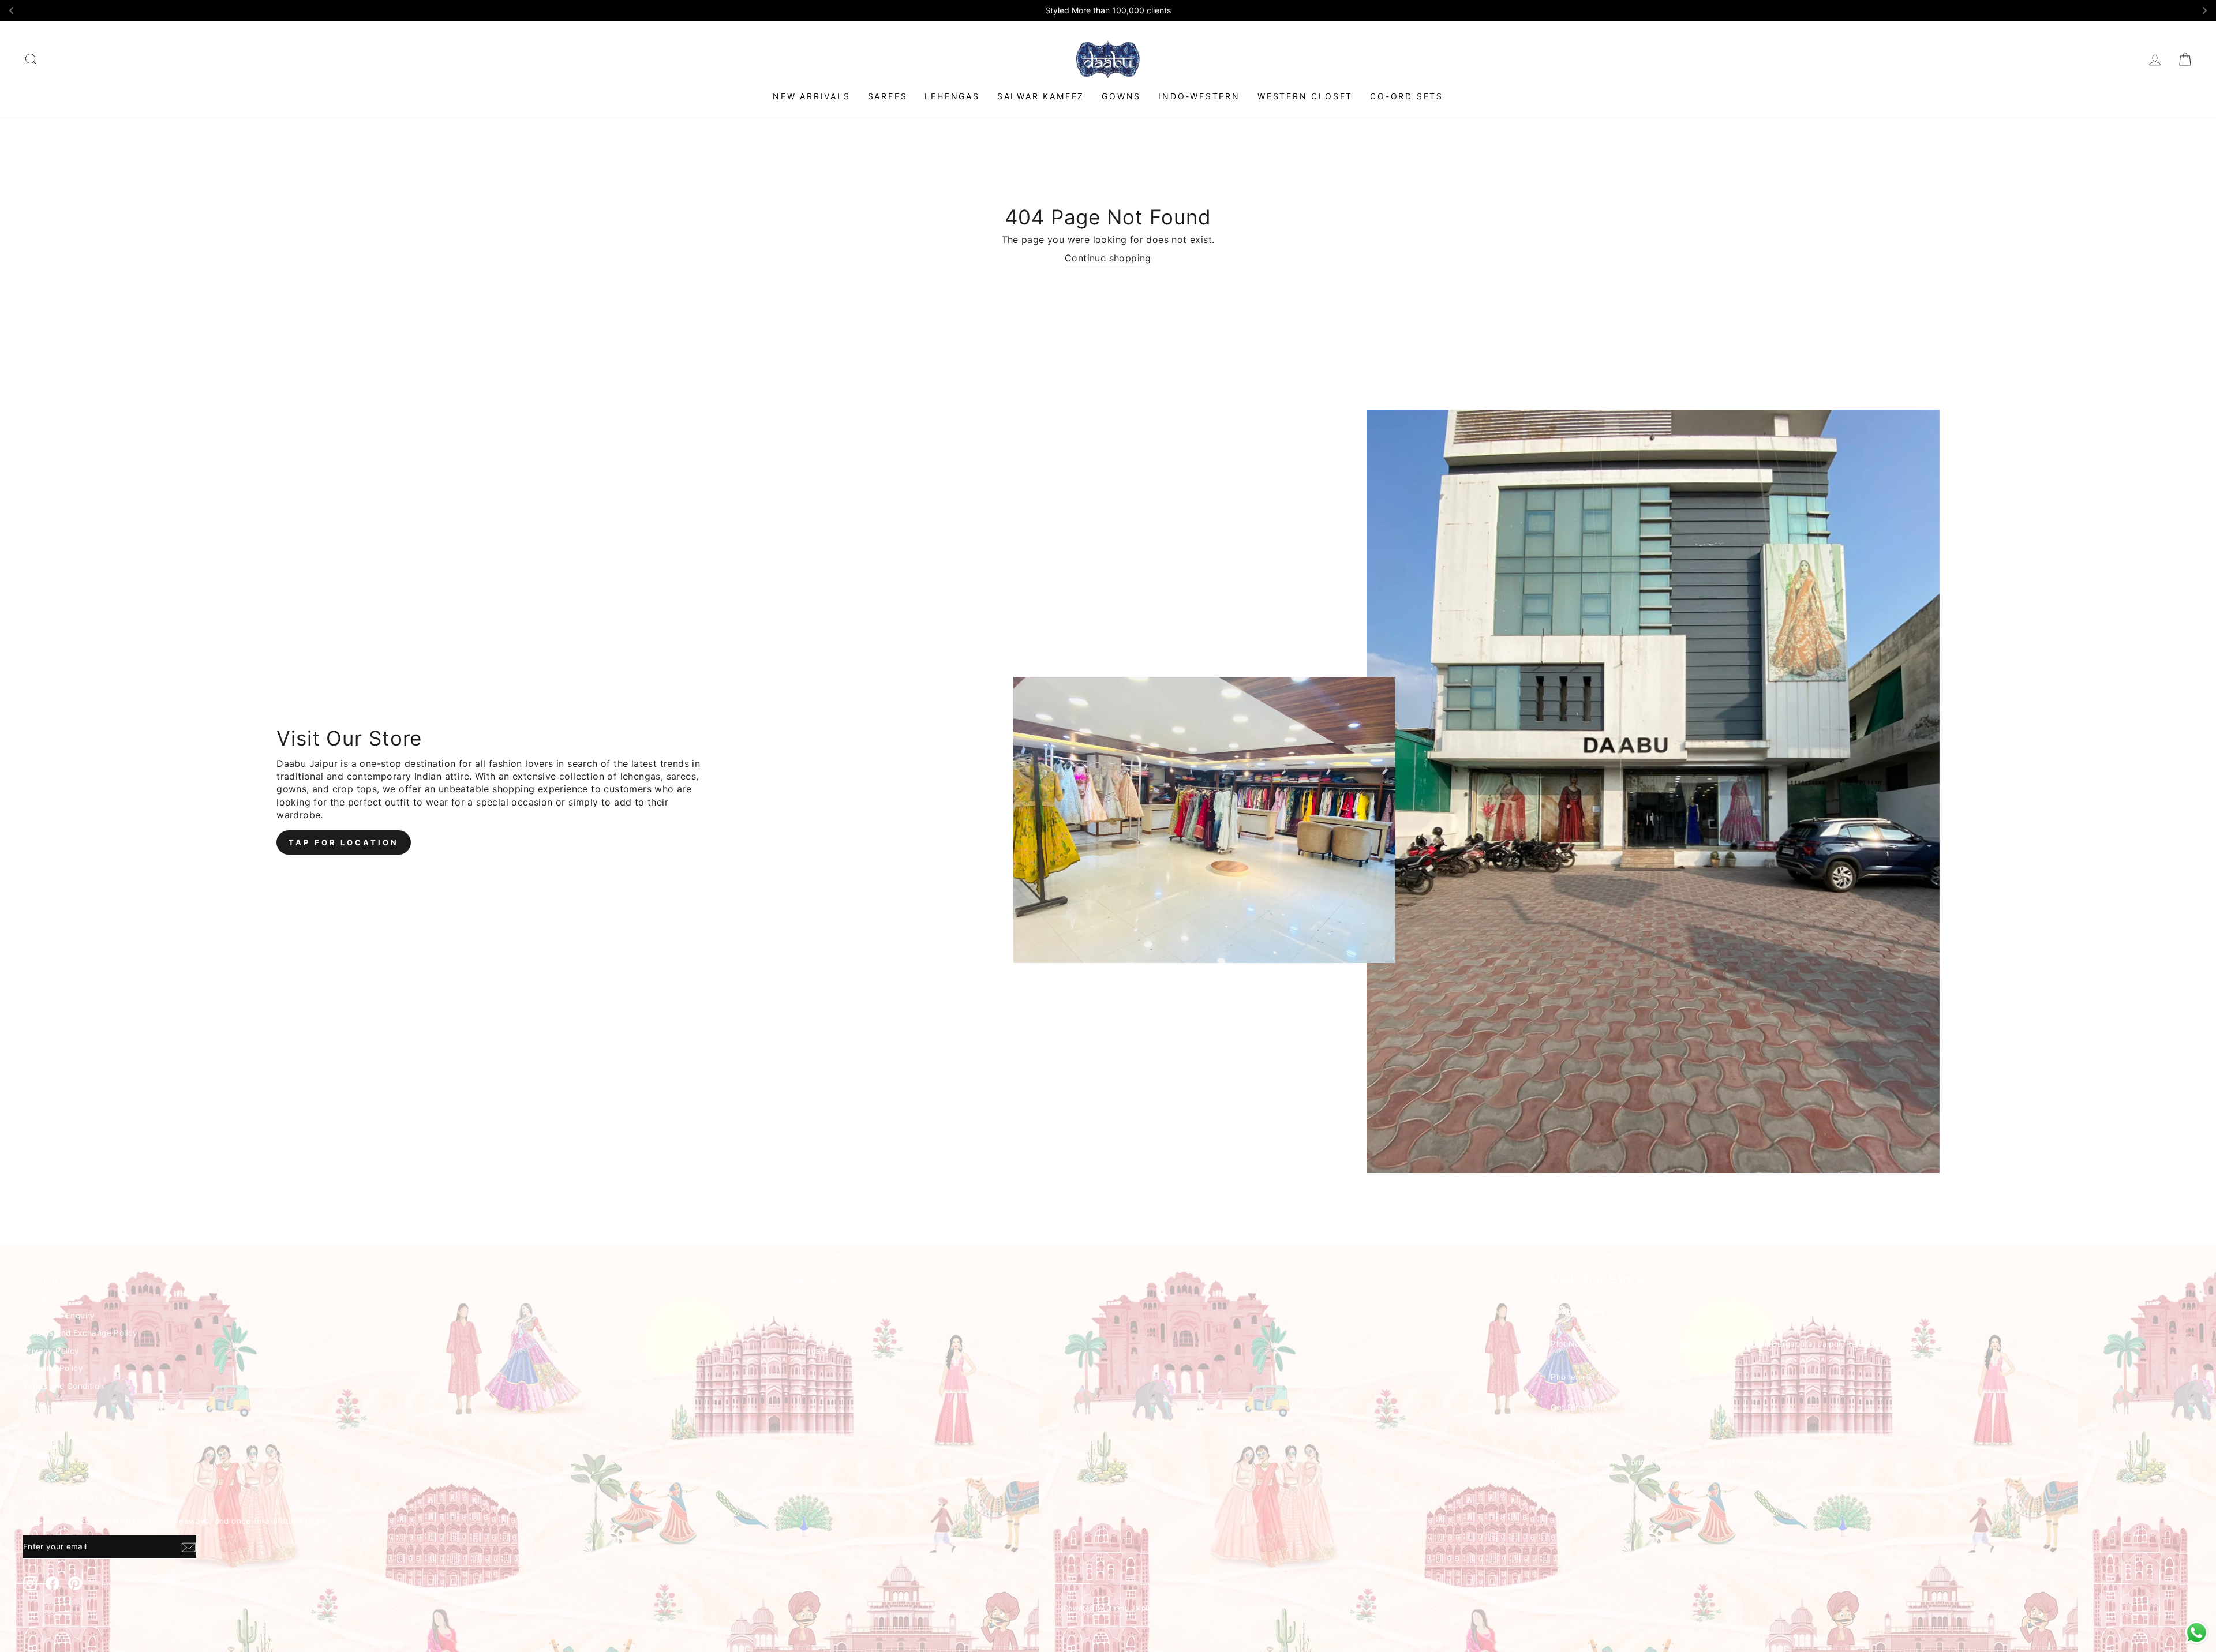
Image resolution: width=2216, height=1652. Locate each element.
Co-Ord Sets (1407, 96)
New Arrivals (812, 96)
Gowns (1121, 96)
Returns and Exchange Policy (81, 1333)
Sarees (888, 96)
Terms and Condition (64, 1386)
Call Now (1568, 1429)
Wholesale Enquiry (59, 1316)
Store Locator (50, 1403)
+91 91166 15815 (1612, 1377)
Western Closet (1305, 96)
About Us (41, 1280)
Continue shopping (1108, 258)
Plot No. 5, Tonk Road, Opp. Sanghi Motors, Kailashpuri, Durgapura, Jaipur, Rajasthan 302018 (1734, 1344)
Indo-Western (1199, 96)
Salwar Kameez (1041, 96)
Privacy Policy (51, 1351)
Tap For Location (343, 842)
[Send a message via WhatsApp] (2197, 1633)
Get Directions (1579, 1407)
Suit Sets (805, 1298)
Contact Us (45, 1298)
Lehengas (952, 96)
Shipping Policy (53, 1368)
